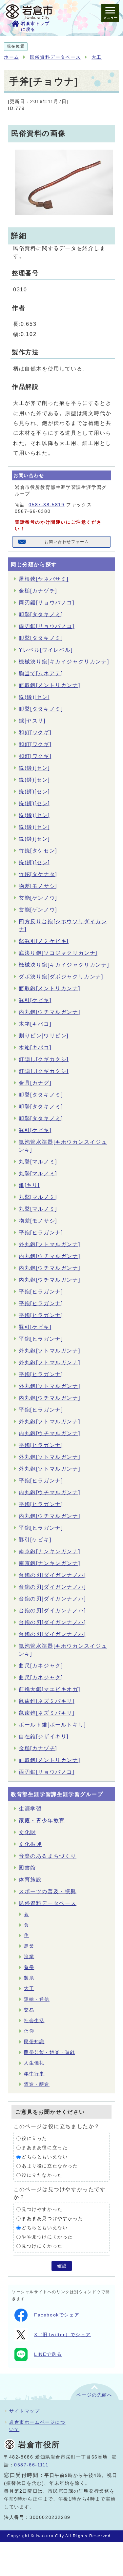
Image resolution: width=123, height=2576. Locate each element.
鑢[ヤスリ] (32, 721)
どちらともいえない (45, 2157)
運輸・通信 (37, 1999)
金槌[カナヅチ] (38, 591)
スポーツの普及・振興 (48, 1891)
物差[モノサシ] (38, 886)
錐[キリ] (29, 1185)
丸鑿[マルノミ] (38, 1162)
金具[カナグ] (35, 1083)
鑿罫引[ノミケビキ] (44, 941)
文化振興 (30, 1844)
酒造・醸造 (37, 2084)
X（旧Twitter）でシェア (62, 2335)
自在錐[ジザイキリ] (44, 1737)
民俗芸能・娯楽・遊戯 (50, 2052)
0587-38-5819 (46, 505)
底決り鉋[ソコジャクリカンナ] (58, 953)
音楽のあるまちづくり (48, 1856)
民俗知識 (34, 2042)
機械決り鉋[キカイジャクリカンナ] (64, 662)
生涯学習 (30, 1809)
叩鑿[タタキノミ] (41, 614)
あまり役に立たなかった (50, 2166)
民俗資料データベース (55, 57)
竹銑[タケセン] (38, 851)
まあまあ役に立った (45, 2148)
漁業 (29, 1957)
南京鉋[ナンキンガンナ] (49, 1551)
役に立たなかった (42, 2175)
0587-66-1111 (31, 2465)
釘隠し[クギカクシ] (44, 1059)
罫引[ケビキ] (35, 1000)
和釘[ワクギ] (35, 733)
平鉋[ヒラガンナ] (41, 1233)
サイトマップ (25, 2411)
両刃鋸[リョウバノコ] (47, 603)
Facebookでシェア (57, 2315)
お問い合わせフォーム (67, 542)
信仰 (29, 2031)
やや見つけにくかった (47, 2237)
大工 (97, 57)
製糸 (29, 1978)
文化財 (27, 1832)
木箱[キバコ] (35, 1024)
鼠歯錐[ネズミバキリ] (47, 1701)
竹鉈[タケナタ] (38, 874)
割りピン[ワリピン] (44, 1036)
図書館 (27, 1868)
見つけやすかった (42, 2209)
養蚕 (29, 1968)
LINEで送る (48, 2354)
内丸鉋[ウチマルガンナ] (49, 1012)
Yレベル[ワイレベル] (46, 650)
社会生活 (34, 2021)
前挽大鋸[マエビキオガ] (49, 1689)
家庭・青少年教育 (42, 1821)
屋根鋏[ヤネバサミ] (44, 579)
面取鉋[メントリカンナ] (49, 685)
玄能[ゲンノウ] (38, 898)
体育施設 (30, 1880)
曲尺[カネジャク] (41, 1666)
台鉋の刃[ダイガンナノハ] (52, 1575)
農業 (29, 1946)
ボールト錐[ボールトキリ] (52, 1725)
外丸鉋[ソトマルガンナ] (49, 1244)
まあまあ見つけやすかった (52, 2219)
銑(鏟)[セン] (34, 697)
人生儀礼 (34, 2063)
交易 (29, 2010)
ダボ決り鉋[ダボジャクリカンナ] (61, 977)
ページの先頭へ (94, 2395)
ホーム (12, 57)
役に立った (34, 2138)
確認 (62, 2266)
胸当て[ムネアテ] (41, 673)
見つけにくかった (42, 2246)
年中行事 (34, 2074)
